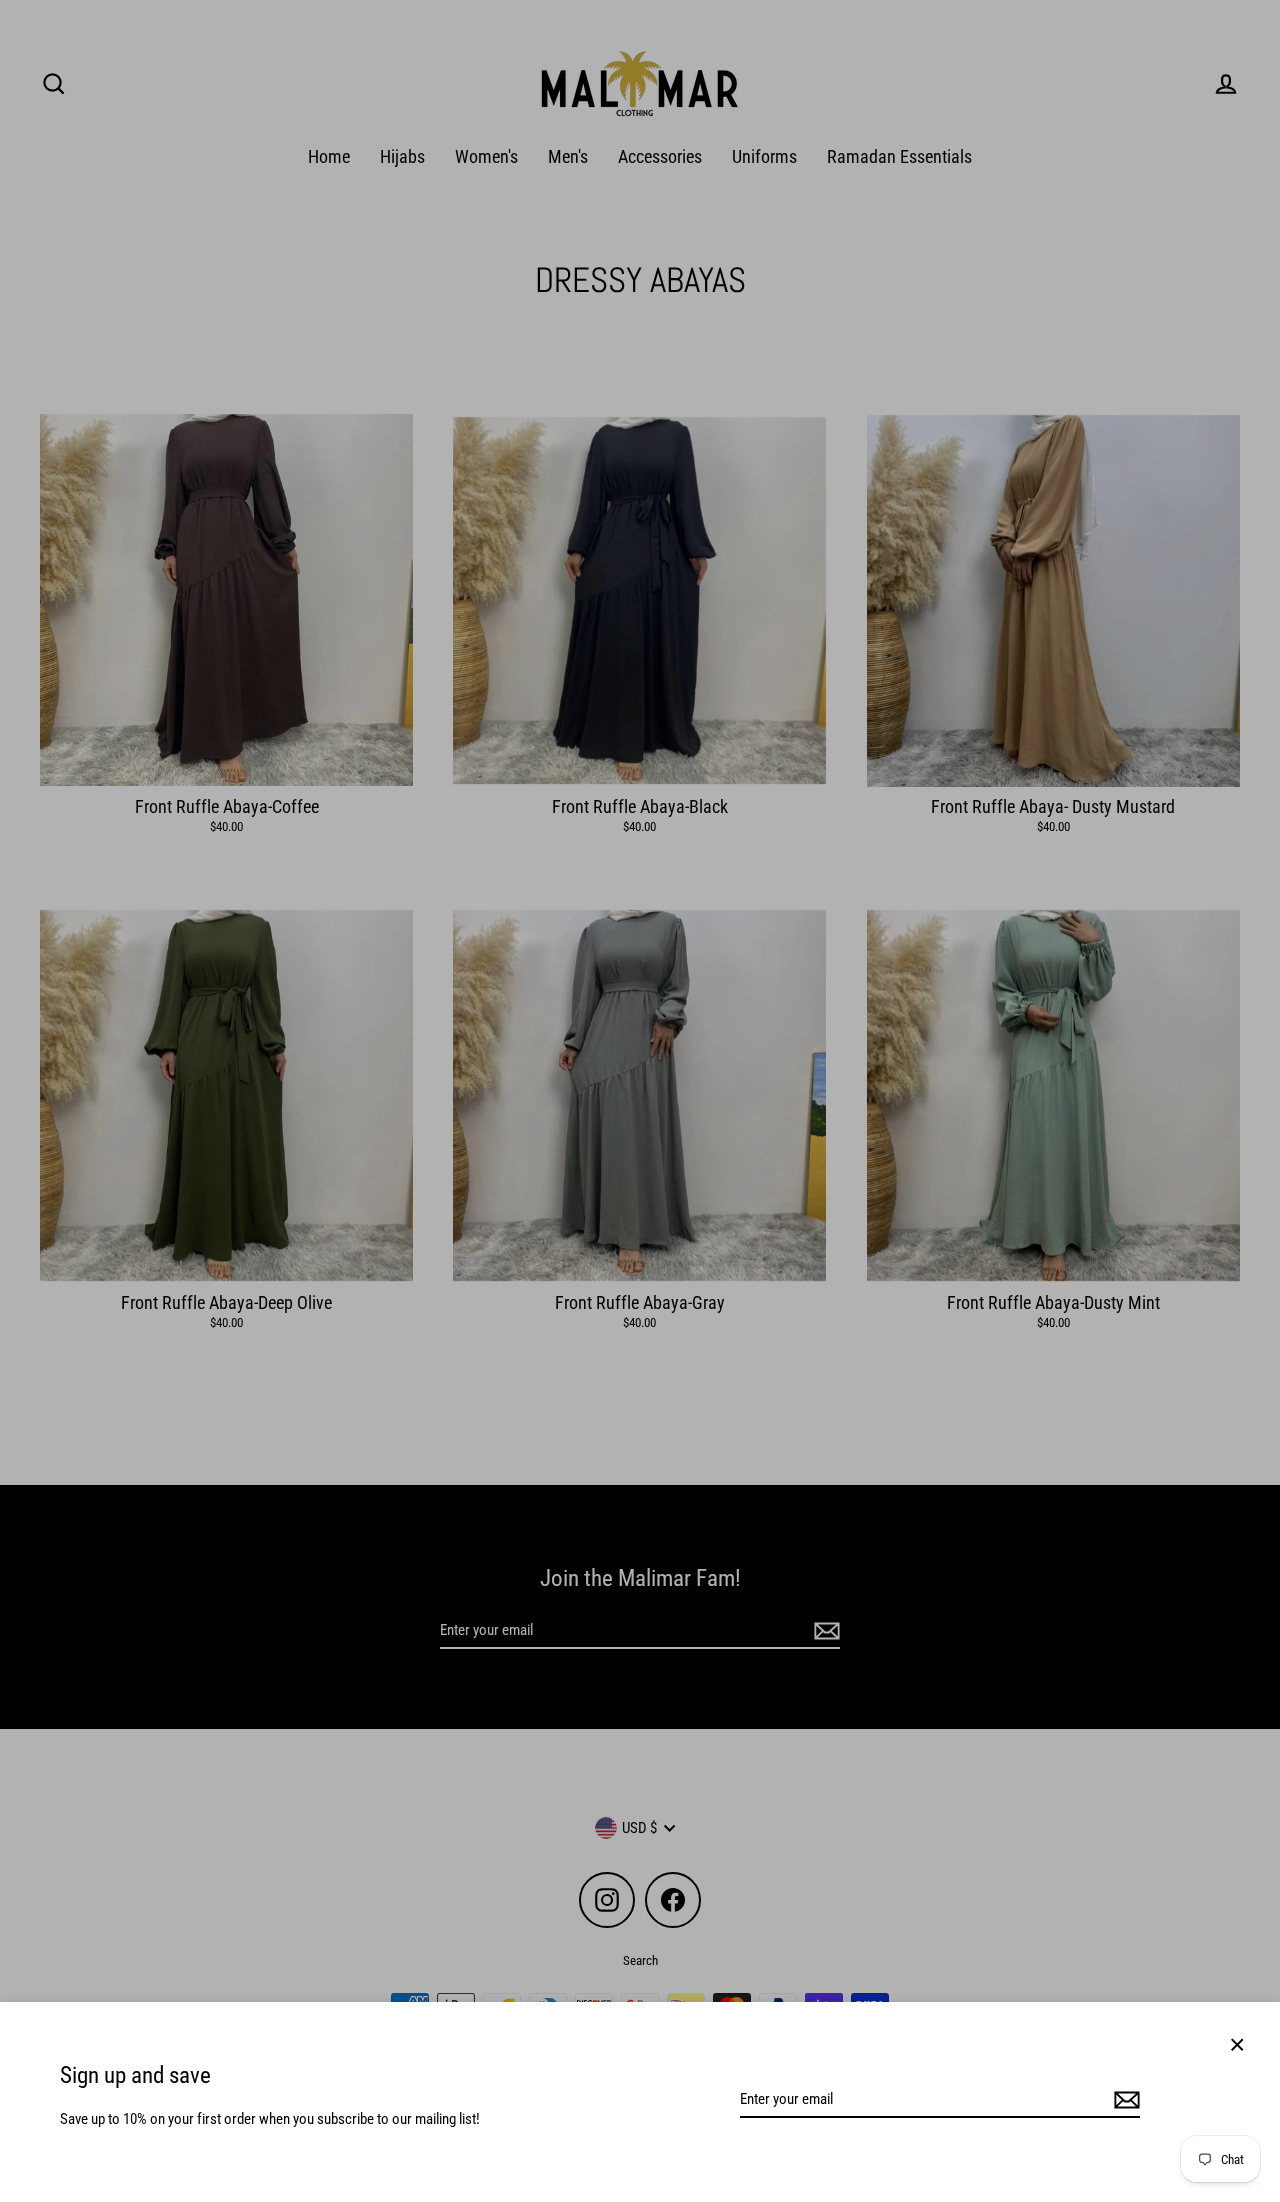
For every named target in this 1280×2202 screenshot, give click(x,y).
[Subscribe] (1124, 2100)
